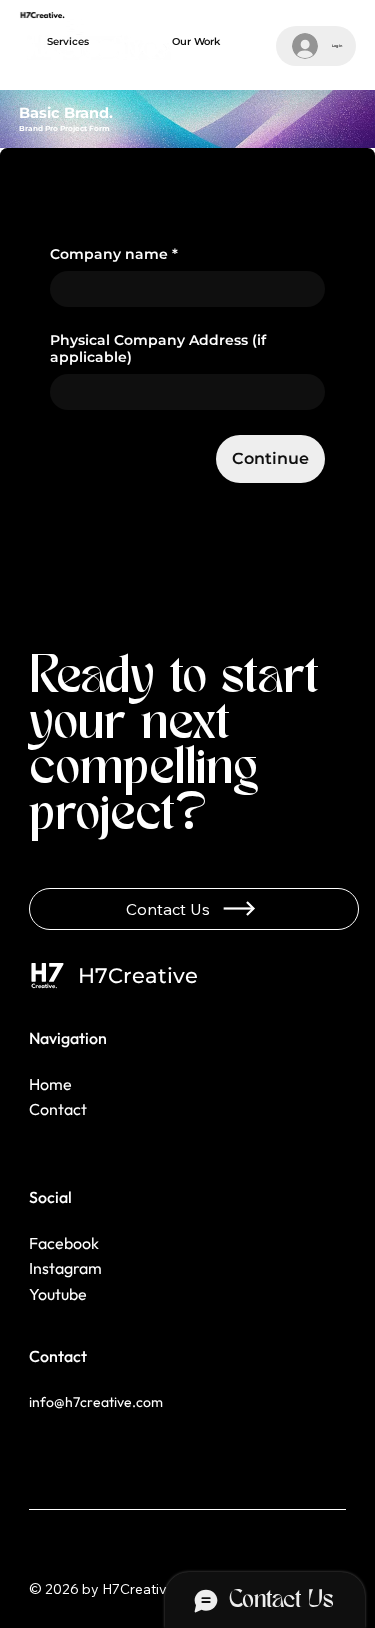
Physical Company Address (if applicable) (158, 349)
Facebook (64, 1243)
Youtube (58, 1294)
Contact (58, 1109)
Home (52, 1084)
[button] (67, 41)
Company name (114, 254)
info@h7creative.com (96, 1402)
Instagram (65, 1268)
